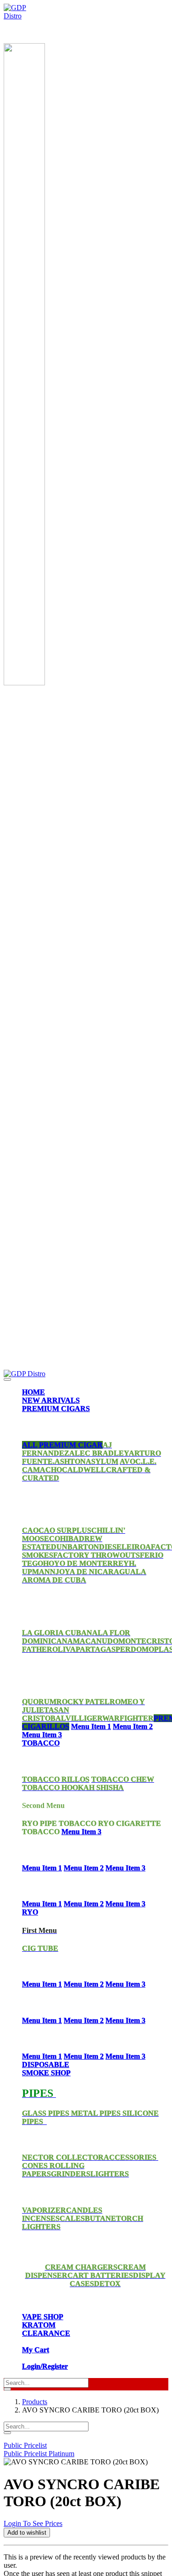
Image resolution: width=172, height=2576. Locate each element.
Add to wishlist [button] (27, 2533)
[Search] (7, 2389)
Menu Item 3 (42, 1735)
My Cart (36, 2350)
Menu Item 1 (91, 1726)
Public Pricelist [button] (25, 2445)
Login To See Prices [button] (33, 2523)
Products (35, 2402)
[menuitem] (33, 1392)
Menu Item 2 (133, 1726)
